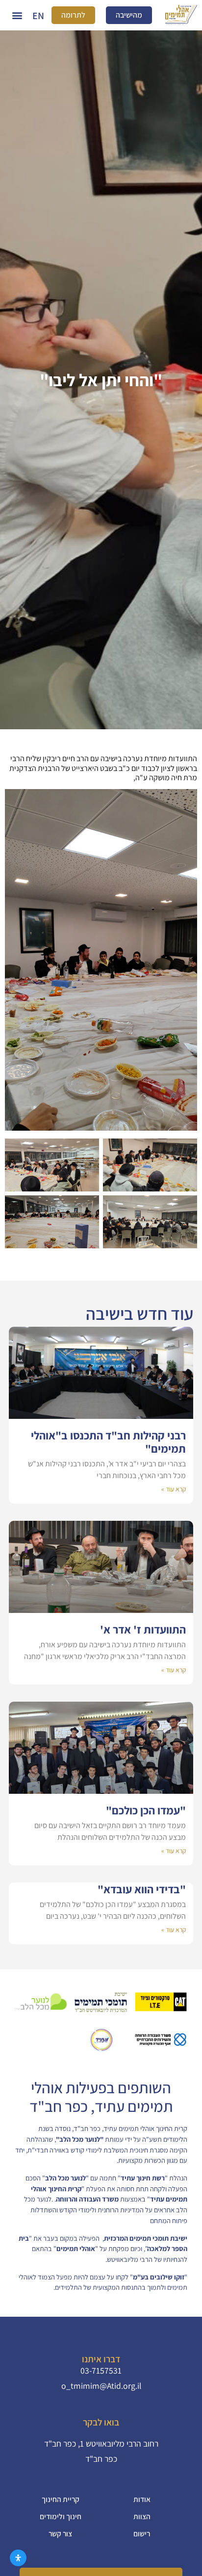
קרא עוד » (174, 1489)
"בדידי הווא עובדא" (142, 1889)
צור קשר (60, 2533)
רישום (142, 2533)
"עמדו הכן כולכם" (146, 1810)
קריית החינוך (61, 2499)
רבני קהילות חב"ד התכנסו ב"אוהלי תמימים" (108, 1442)
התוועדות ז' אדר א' (143, 1629)
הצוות (142, 2516)
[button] (17, 15)
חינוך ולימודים (61, 2516)
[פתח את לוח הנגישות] (18, 2558)
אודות (142, 2499)
